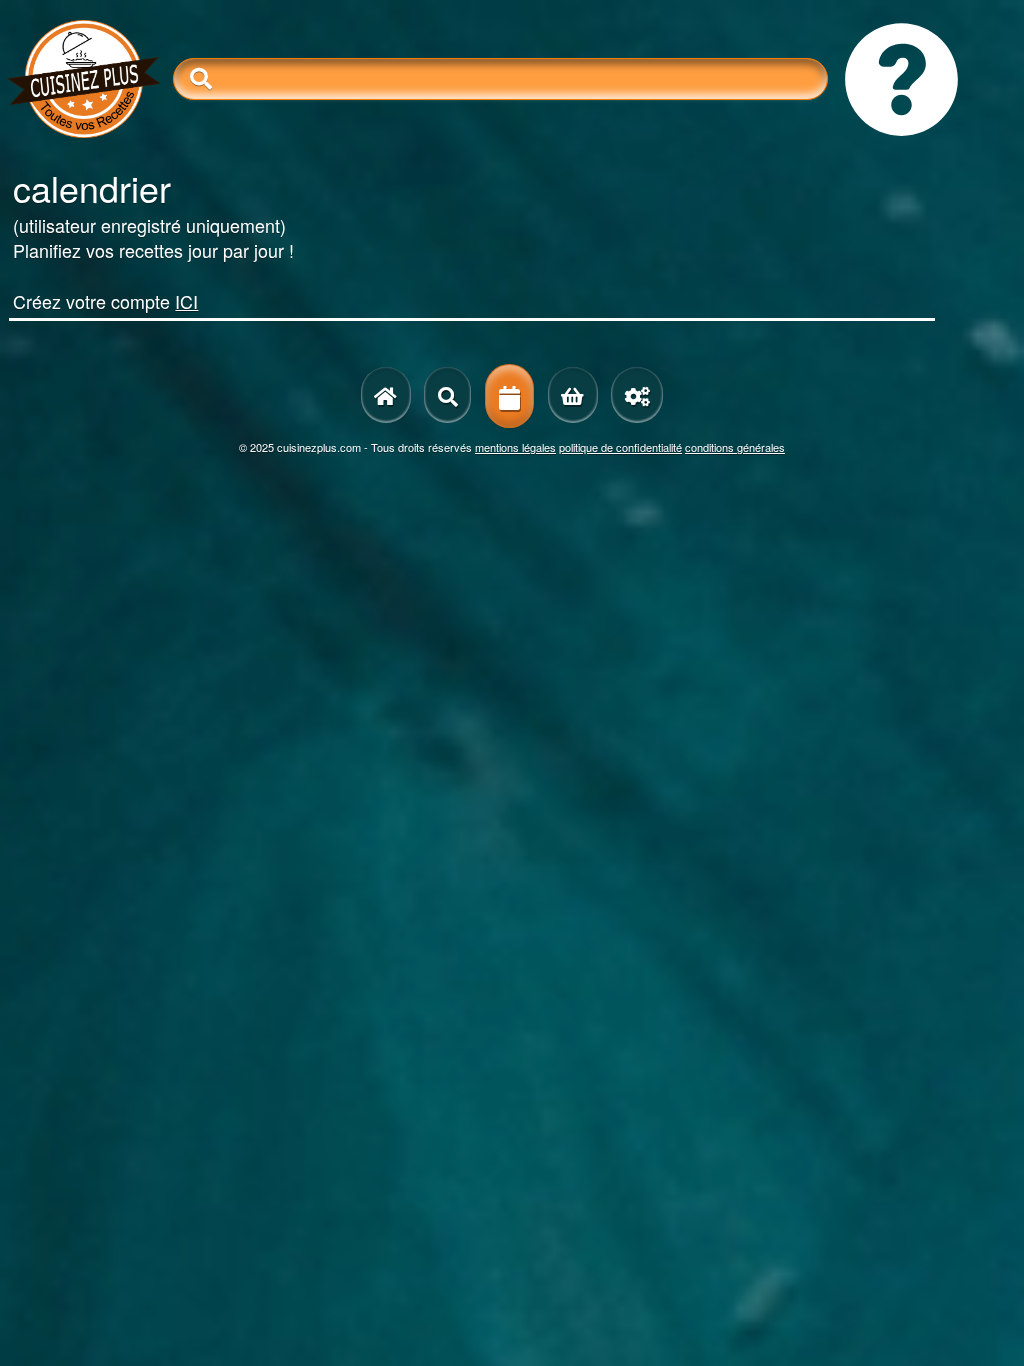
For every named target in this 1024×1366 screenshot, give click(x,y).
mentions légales (515, 447)
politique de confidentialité (620, 447)
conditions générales (735, 447)
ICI (186, 301)
